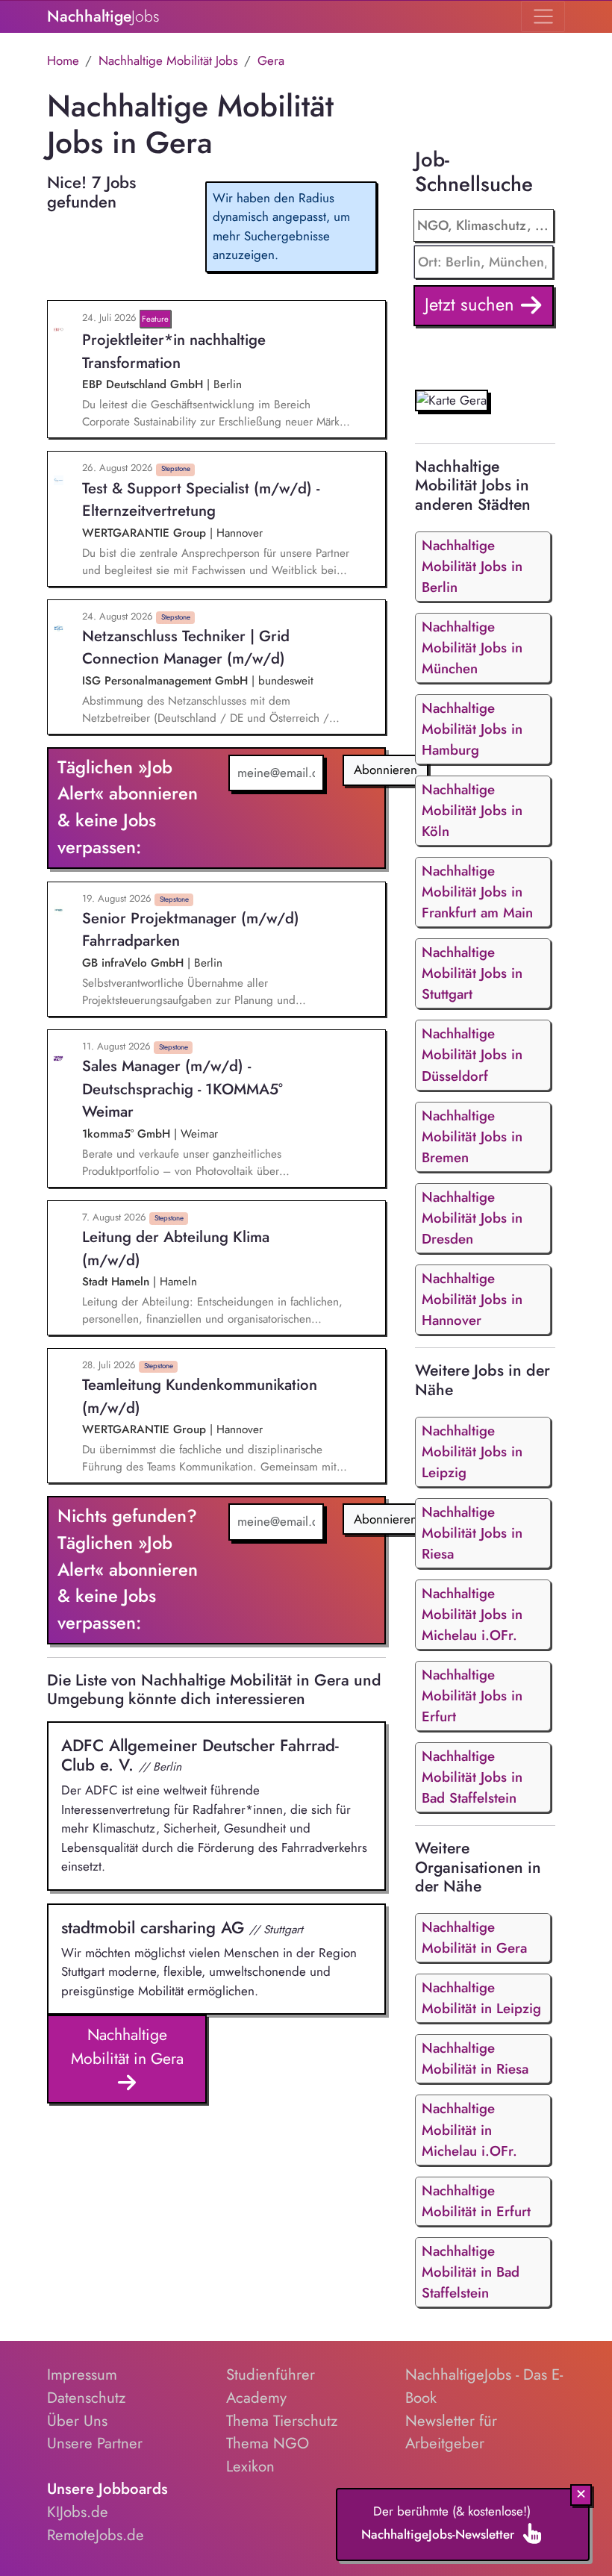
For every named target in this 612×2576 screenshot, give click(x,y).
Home (63, 60)
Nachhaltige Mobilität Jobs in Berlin (472, 566)
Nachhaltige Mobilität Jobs (168, 60)
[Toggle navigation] (543, 16)
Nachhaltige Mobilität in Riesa (475, 2058)
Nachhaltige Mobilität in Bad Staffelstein (471, 2272)
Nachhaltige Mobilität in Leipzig (481, 1998)
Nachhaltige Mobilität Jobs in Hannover (472, 1299)
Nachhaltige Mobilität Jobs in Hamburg (472, 729)
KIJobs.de (78, 2512)
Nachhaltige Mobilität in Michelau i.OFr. (469, 2129)
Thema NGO (268, 2443)
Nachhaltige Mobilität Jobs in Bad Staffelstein (472, 1777)
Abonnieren (385, 770)
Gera (271, 60)
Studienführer (271, 2374)
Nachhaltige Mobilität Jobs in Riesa (472, 1533)
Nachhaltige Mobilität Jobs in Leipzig (472, 1451)
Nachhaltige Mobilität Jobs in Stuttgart (472, 973)
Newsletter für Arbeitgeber (451, 2432)
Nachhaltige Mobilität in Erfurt (476, 2201)
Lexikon (250, 2466)
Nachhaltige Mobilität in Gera (127, 2046)
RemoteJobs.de (96, 2535)
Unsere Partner (95, 2443)
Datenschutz (86, 2398)
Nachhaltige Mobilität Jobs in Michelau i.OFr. (472, 1614)
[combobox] (484, 262)
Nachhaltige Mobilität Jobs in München (472, 648)
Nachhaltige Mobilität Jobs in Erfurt (472, 1696)
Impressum (82, 2374)
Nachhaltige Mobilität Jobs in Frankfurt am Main (477, 892)
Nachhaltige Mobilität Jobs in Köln (472, 810)
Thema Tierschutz (282, 2421)
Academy (256, 2398)
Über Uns (77, 2421)
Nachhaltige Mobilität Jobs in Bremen (472, 1136)
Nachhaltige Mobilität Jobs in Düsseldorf (472, 1054)
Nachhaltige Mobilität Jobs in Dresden (472, 1218)
